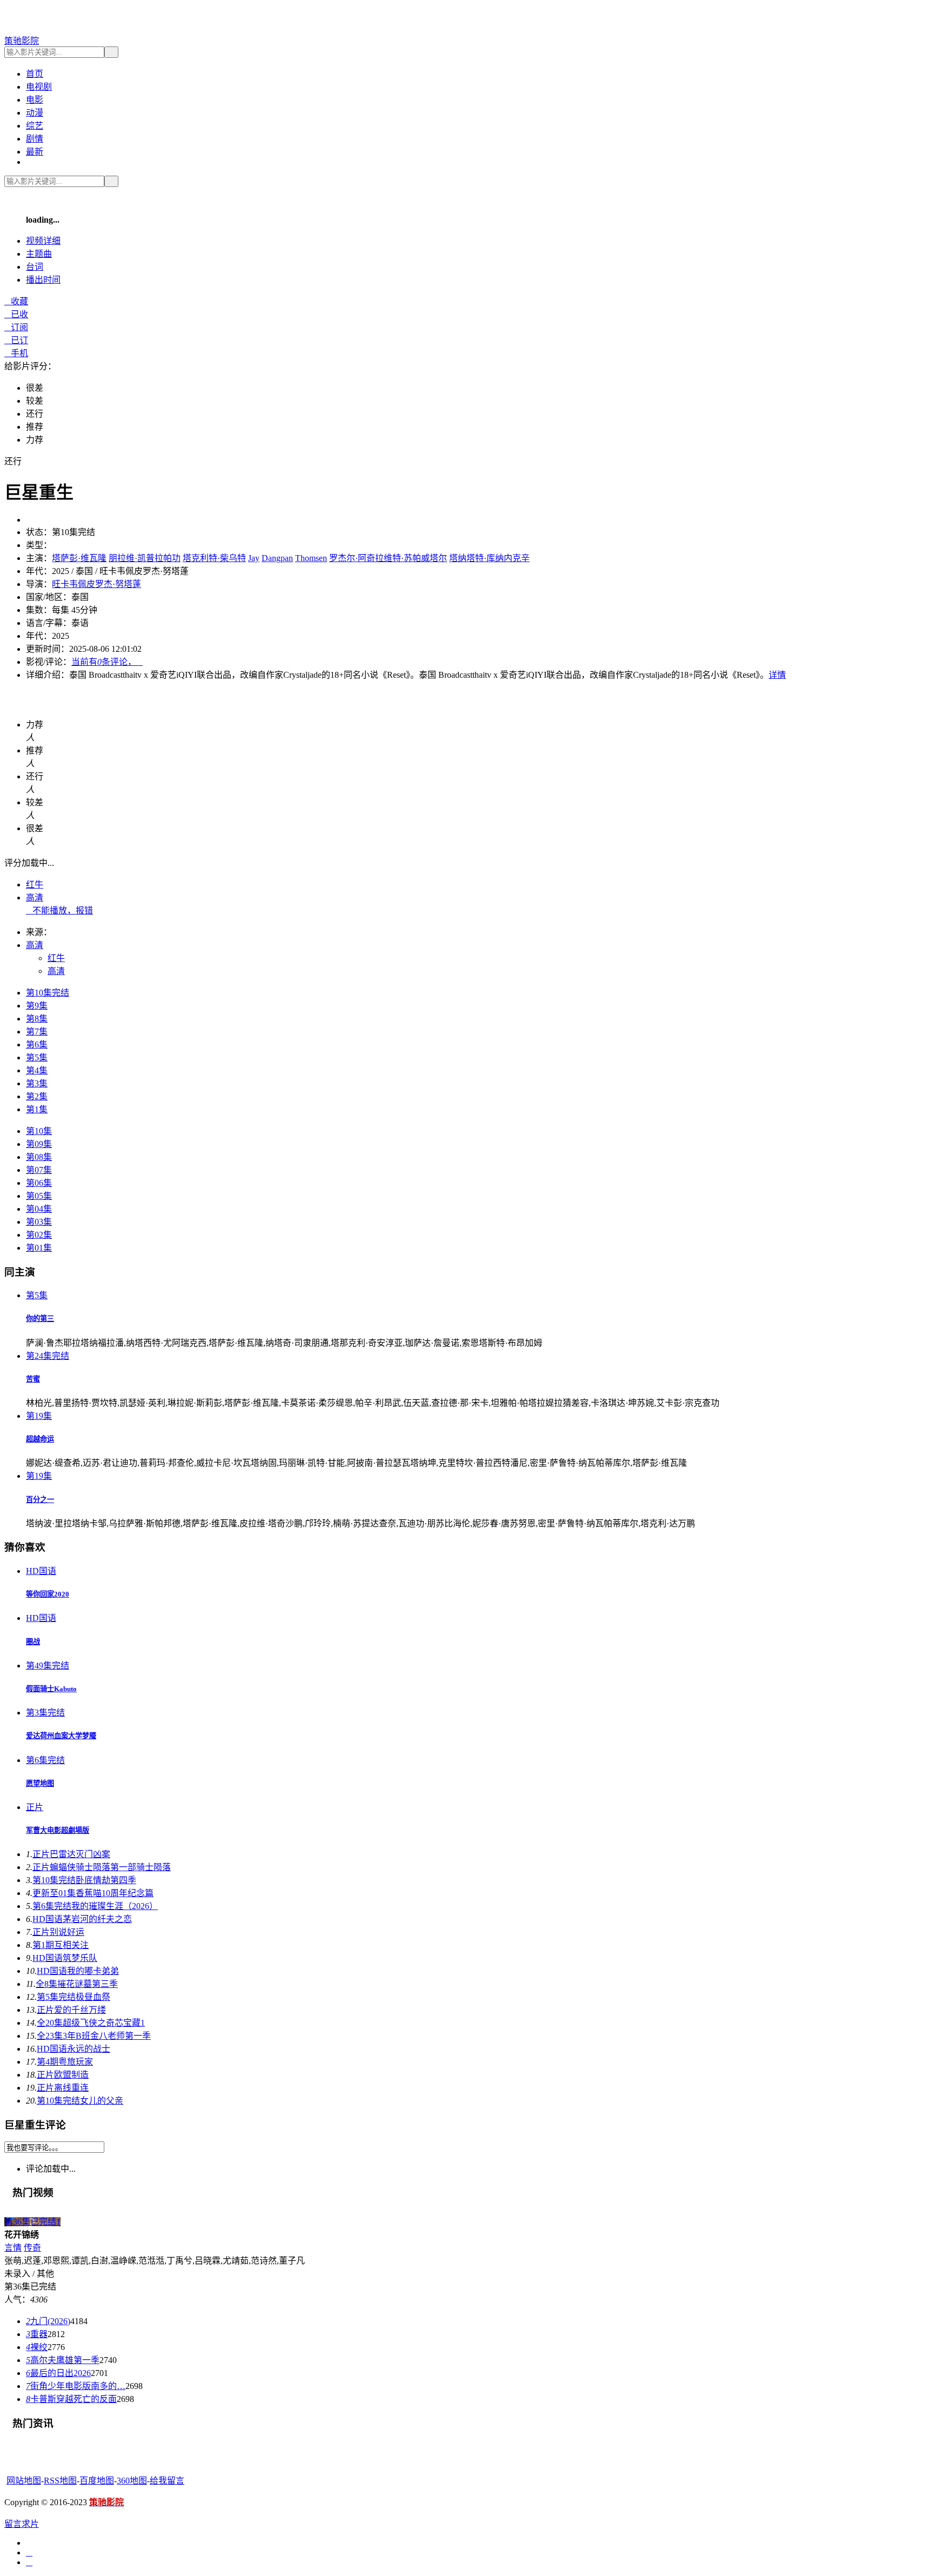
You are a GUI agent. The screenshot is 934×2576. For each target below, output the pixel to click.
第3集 (37, 1083)
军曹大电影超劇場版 (58, 1830)
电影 (35, 100)
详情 (777, 675)
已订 (16, 340)
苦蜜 (33, 1379)
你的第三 (40, 1319)
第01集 (39, 1248)
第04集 (39, 1209)
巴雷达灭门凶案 (71, 1854)
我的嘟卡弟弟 (78, 1971)
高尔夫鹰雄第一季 (63, 2360)
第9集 (37, 1006)
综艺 (35, 126)
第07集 (39, 1170)
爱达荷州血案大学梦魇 (61, 1736)
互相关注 (61, 1945)
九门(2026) (48, 2321)
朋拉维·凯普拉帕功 (145, 558)
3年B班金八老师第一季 (94, 2036)
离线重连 (63, 2088)
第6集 (37, 1045)
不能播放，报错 (59, 910)
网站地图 (24, 2481)
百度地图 (97, 2481)
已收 (16, 314)
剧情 (35, 139)
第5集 (37, 1057)
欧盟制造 (63, 2075)
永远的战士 (74, 2049)
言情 (13, 2248)
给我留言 (167, 2481)
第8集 (37, 1019)
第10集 (39, 1131)
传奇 (32, 2248)
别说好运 (58, 1932)
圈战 (33, 1642)
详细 (43, 241)
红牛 (35, 885)
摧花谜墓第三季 (77, 1984)
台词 (35, 267)
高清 (35, 897)
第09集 (39, 1144)
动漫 (35, 113)
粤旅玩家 (65, 2062)
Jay (254, 558)
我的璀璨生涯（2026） (95, 1906)
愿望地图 (40, 1783)
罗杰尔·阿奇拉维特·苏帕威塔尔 (388, 558)
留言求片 (22, 2524)
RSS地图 (60, 2481)
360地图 (132, 2481)
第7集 (37, 1032)
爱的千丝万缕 (71, 2010)
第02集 (39, 1235)
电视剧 (39, 87)
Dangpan (277, 558)
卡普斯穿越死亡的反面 (71, 2399)
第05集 (39, 1196)
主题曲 (39, 254)
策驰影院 (22, 41)
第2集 (37, 1096)
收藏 (16, 301)
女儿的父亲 (80, 2101)
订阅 (16, 327)
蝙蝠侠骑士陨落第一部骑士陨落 (102, 1867)
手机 (16, 353)
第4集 (37, 1070)
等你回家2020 (48, 1594)
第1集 (37, 1109)
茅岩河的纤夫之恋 (82, 1919)
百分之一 (40, 1500)
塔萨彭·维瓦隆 (79, 558)
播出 (43, 280)
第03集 (39, 1222)
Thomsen (311, 558)
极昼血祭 (74, 1997)
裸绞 (37, 2347)
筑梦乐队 (65, 1958)
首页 (35, 74)
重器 (37, 2334)
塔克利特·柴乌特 (214, 558)
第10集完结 (48, 993)
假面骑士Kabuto (51, 1689)
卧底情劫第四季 (84, 1880)
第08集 (39, 1157)
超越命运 (40, 1439)
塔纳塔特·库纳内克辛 (489, 558)
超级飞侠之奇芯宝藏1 (91, 2023)
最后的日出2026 (58, 2373)
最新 (35, 152)
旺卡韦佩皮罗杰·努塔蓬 (96, 584)
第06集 (39, 1183)
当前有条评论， (107, 662)
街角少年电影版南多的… (76, 2386)
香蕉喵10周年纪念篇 (93, 1893)
